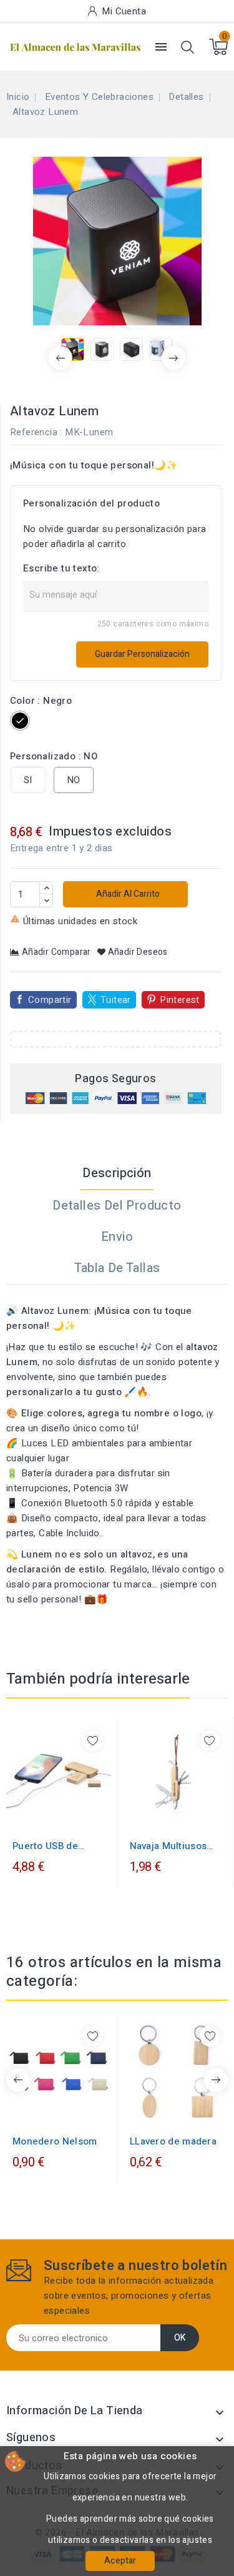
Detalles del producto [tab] (117, 1206)
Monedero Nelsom (55, 2141)
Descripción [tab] (117, 1173)
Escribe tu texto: (61, 568)
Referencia (34, 432)
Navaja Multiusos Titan (168, 1846)
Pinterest (180, 1000)
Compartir (50, 1000)
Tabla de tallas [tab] (117, 1268)
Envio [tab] (117, 1237)
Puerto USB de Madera (45, 1846)
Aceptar (120, 2561)
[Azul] (59, 2111)
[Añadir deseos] (93, 1741)
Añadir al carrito (127, 894)
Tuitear (116, 1000)
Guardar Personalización (142, 654)
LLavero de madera (173, 2141)
